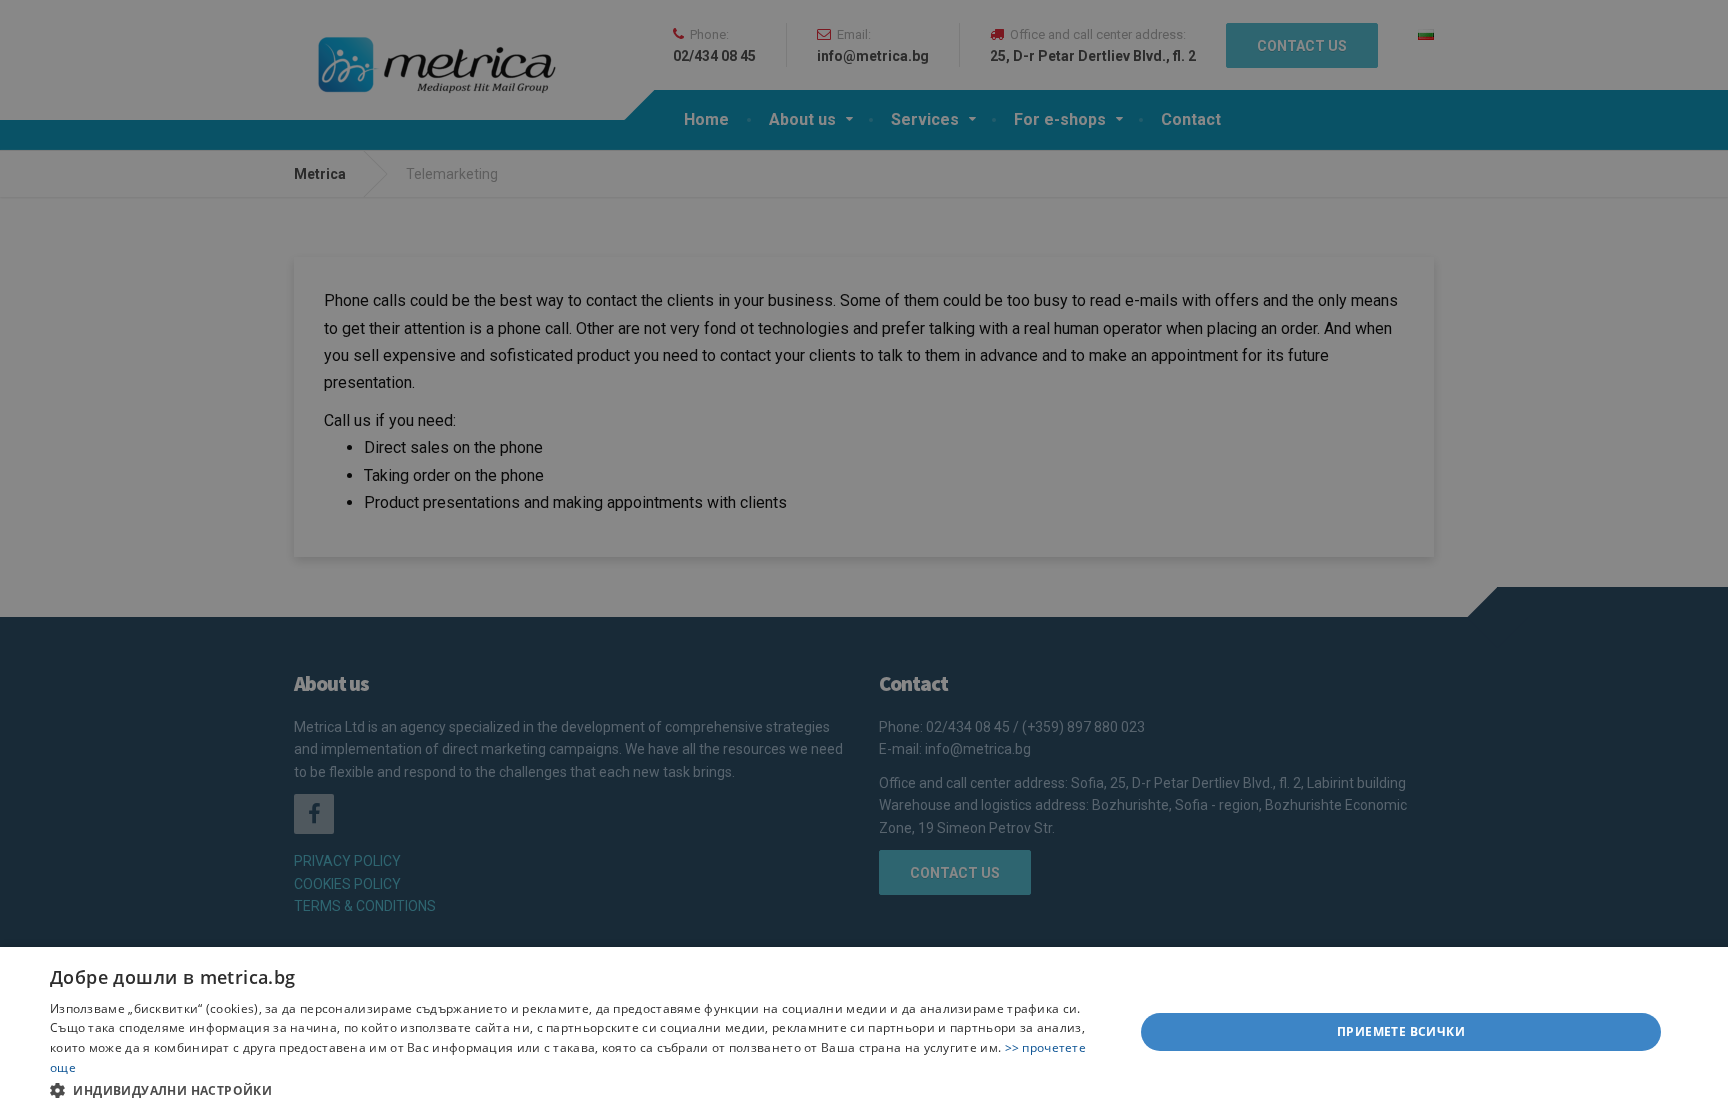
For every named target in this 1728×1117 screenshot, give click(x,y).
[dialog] (864, 1032)
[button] (576, 1090)
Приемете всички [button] (1401, 1031)
